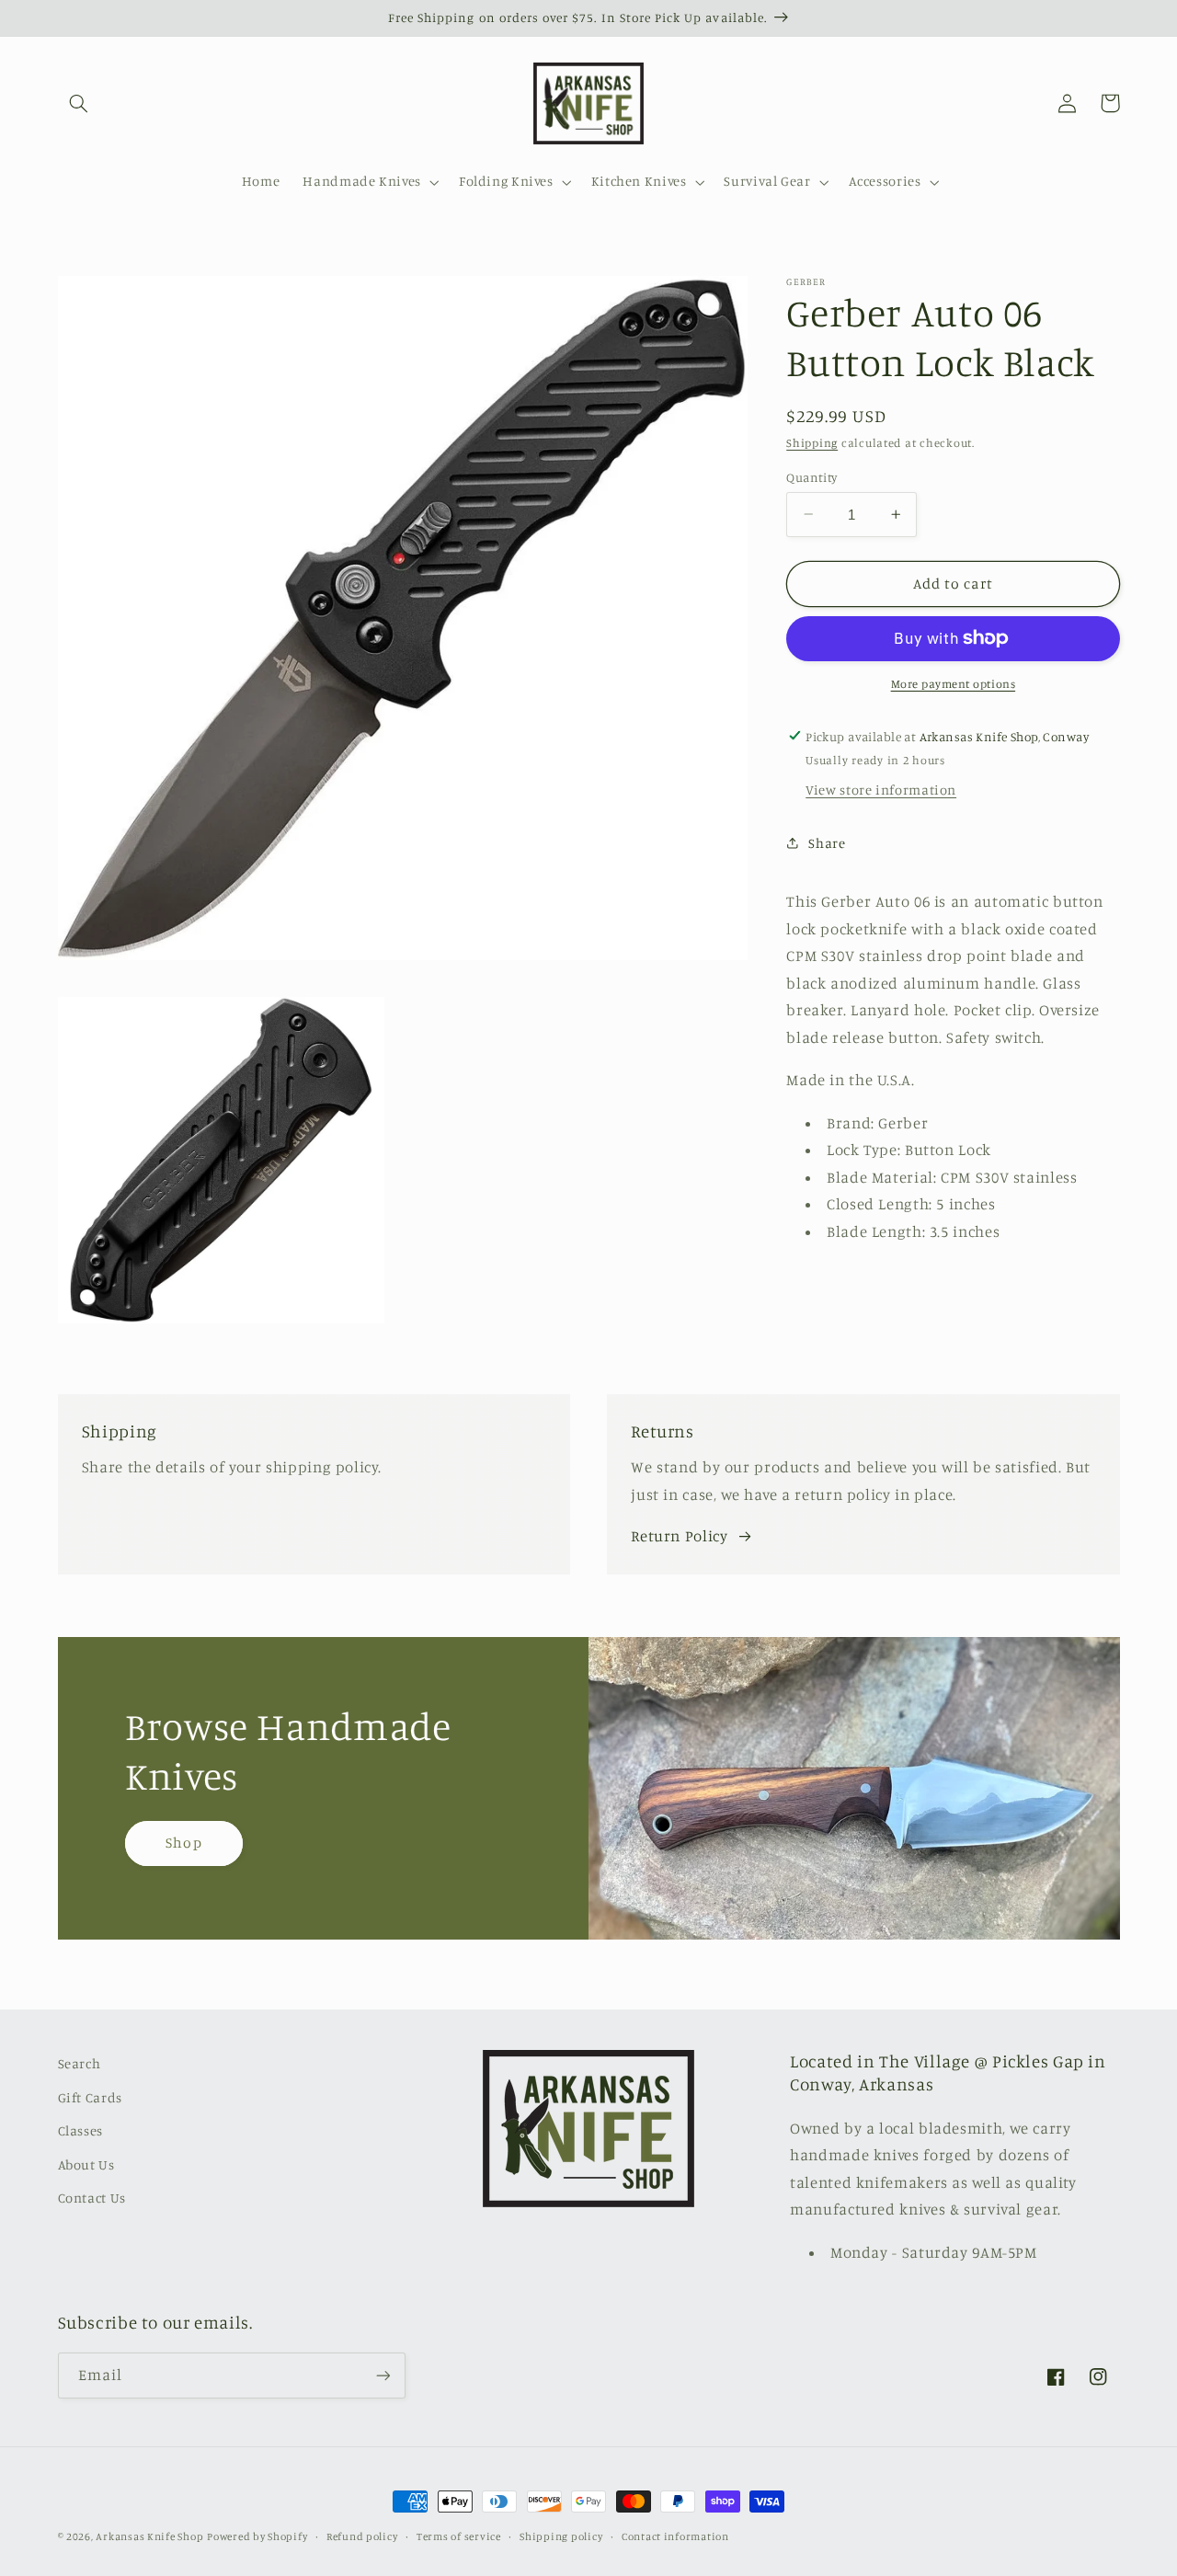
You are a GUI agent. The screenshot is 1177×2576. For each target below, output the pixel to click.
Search (80, 2063)
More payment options (954, 684)
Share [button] (827, 842)
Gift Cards (90, 2097)
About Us (86, 2164)
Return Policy (679, 1536)
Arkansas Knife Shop (149, 2536)
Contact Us (92, 2198)
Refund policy (362, 2536)
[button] (79, 103)
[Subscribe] (383, 2375)
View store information (881, 790)
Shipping (812, 443)
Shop (183, 1843)
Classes (80, 2130)
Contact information (675, 2536)
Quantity (811, 476)
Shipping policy (561, 2536)
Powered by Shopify (257, 2536)
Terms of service (459, 2536)
